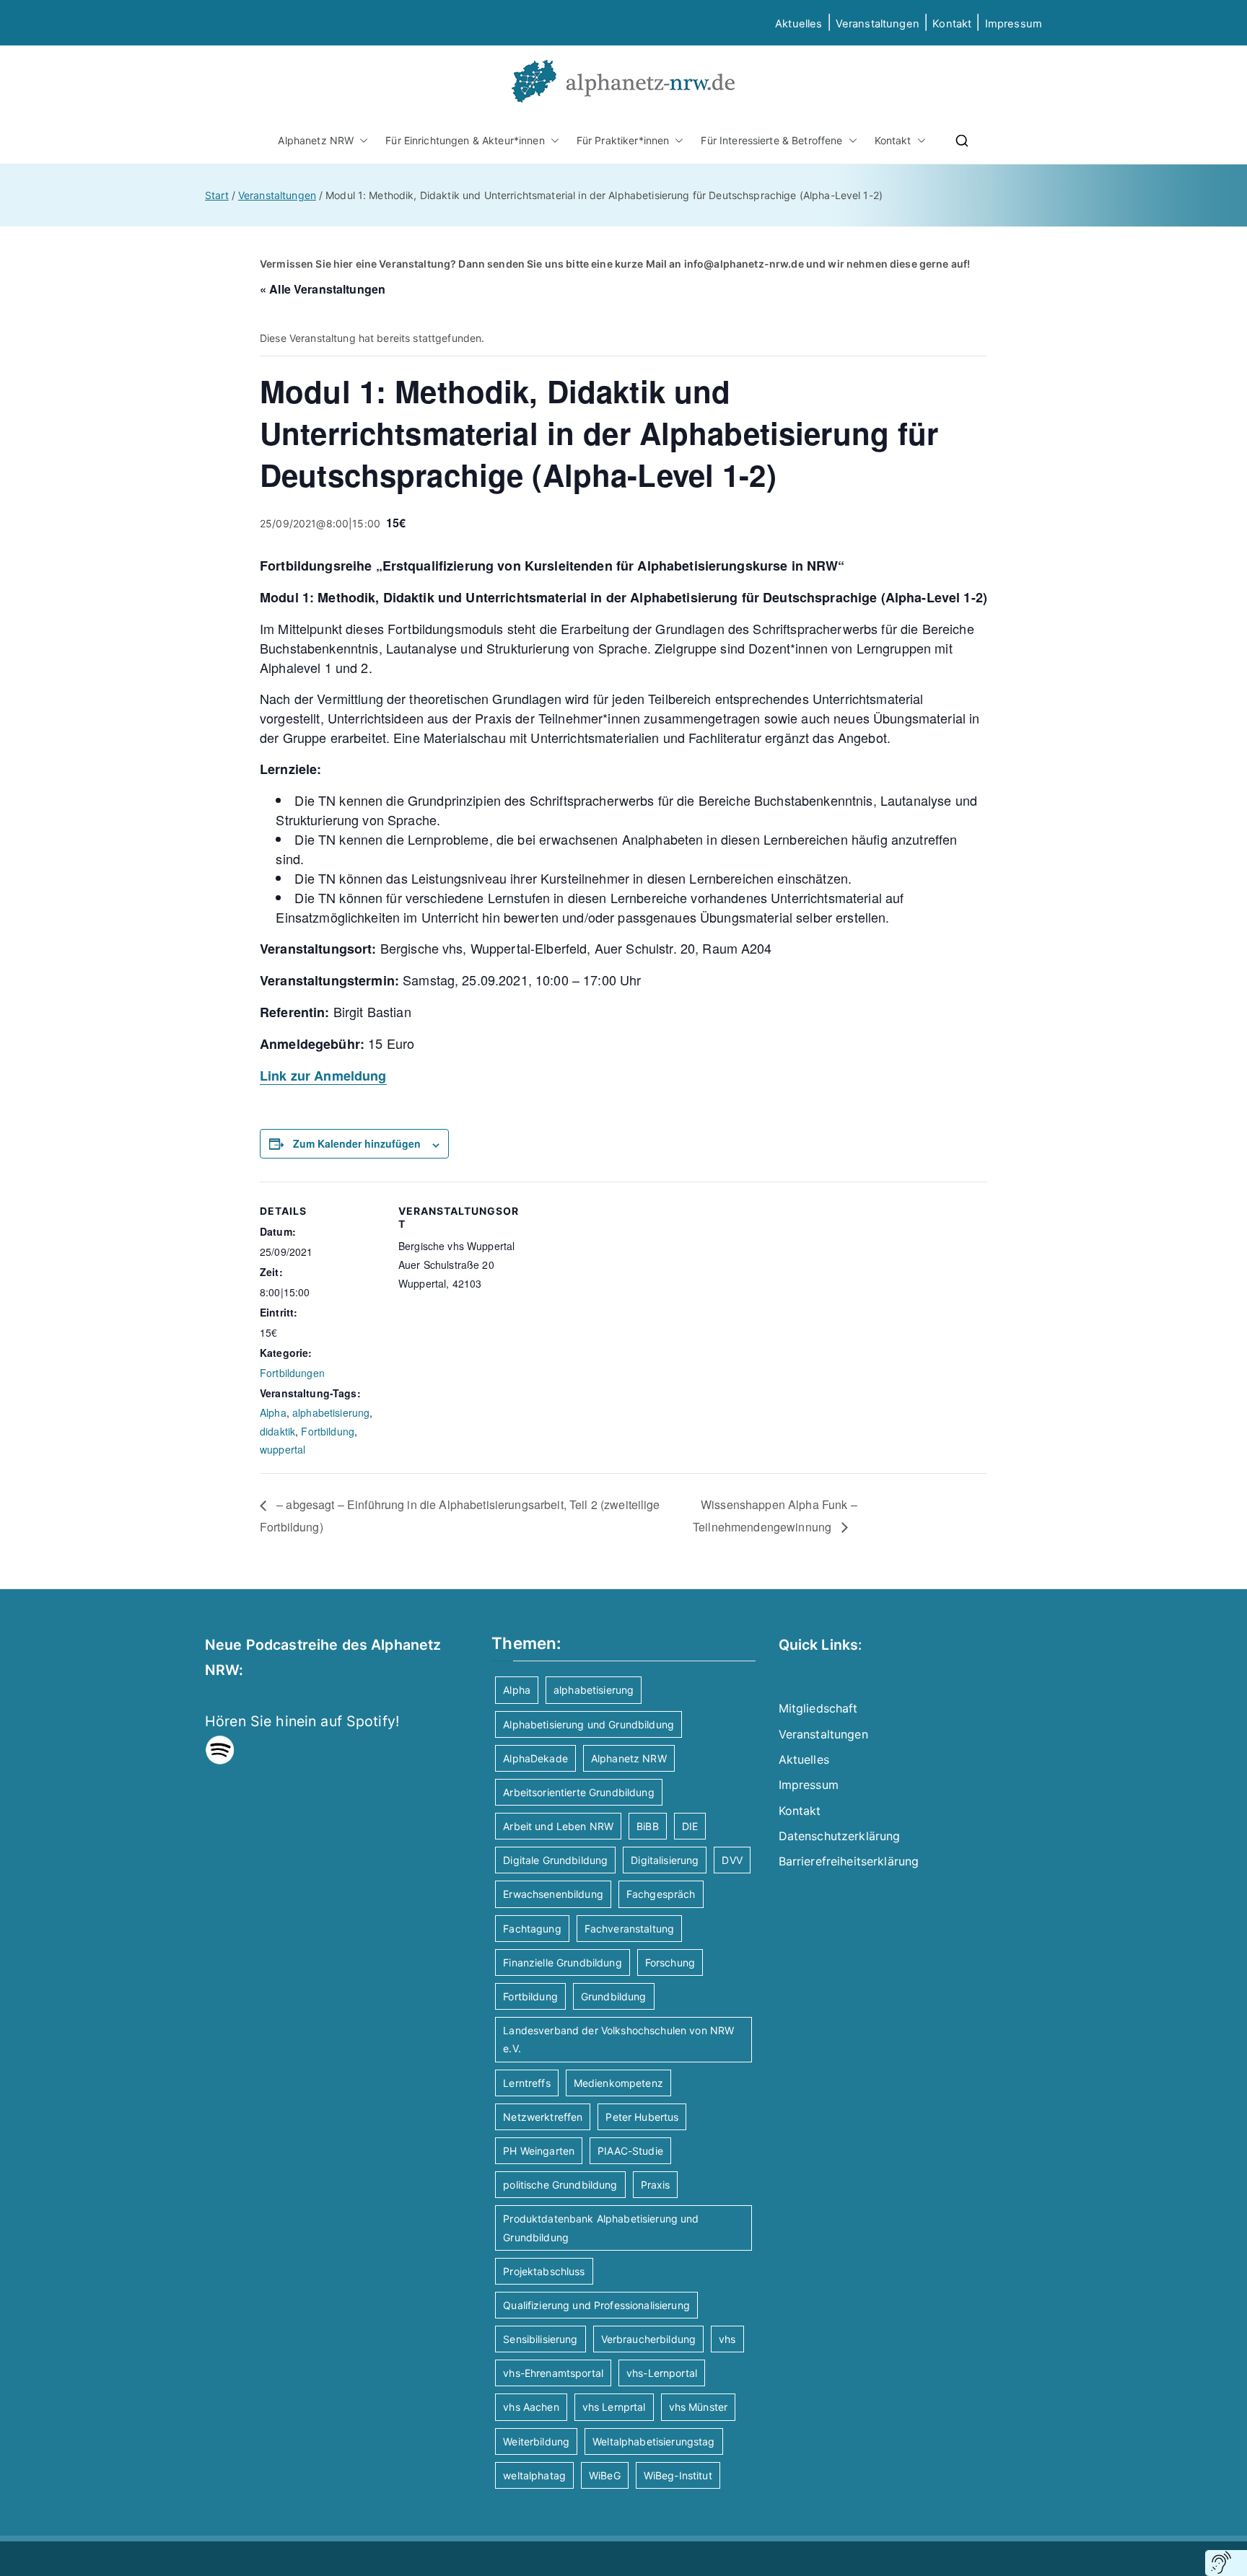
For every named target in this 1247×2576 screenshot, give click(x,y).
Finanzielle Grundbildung (562, 1962)
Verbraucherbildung (649, 2339)
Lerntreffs (526, 2083)
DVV (732, 1860)
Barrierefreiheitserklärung (849, 1861)
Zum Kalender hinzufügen (357, 1143)
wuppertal (283, 1449)
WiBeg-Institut (678, 2475)
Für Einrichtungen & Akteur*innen (465, 140)
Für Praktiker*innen (623, 140)
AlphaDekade (535, 1758)
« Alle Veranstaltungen (323, 289)
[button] (361, 140)
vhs (727, 2339)
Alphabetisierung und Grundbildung (589, 1724)
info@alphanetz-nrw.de (744, 264)
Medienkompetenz (618, 2083)
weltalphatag (534, 2475)
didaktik (277, 1431)
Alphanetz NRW (316, 140)
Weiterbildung (536, 2441)
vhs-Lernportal (662, 2373)
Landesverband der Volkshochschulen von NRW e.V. (618, 2039)
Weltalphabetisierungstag (653, 2441)
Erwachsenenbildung (553, 1894)
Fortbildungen (292, 1373)
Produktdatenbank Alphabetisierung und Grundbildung (601, 2228)
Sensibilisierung (540, 2339)
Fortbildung (328, 1431)
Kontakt (952, 24)
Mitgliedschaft (818, 1708)
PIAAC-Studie (630, 2151)
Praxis (656, 2185)
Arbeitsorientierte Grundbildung (578, 1792)
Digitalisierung (665, 1860)
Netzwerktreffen (543, 2117)
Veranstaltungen (878, 24)
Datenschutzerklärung (840, 1836)
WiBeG (605, 2475)
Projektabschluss (544, 2271)
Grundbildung (614, 1996)
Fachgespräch (661, 1894)
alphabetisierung (331, 1412)
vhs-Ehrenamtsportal (553, 2373)
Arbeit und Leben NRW (558, 1826)
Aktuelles (798, 24)
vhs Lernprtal (614, 2407)
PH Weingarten (539, 2151)
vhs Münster (699, 2407)
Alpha (273, 1412)
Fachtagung (532, 1929)
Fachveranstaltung (629, 1929)
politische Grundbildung (560, 2185)
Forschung (670, 1962)
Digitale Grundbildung (555, 1860)
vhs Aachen (531, 2407)
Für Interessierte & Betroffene (771, 140)
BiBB (648, 1826)
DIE (690, 1826)
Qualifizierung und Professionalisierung (596, 2305)
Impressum (809, 1785)
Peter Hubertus (642, 2117)
